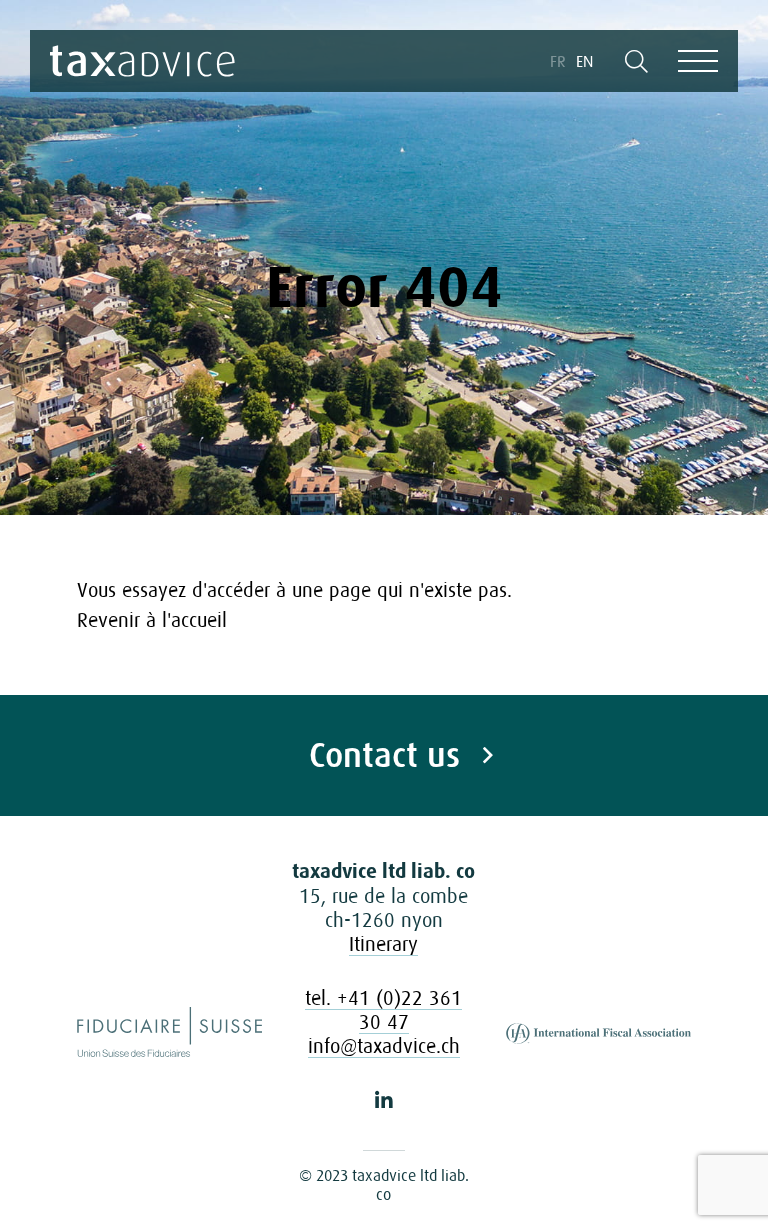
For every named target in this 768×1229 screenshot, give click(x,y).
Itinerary (383, 944)
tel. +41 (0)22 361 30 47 (383, 1010)
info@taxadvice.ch (384, 1046)
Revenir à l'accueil (152, 620)
